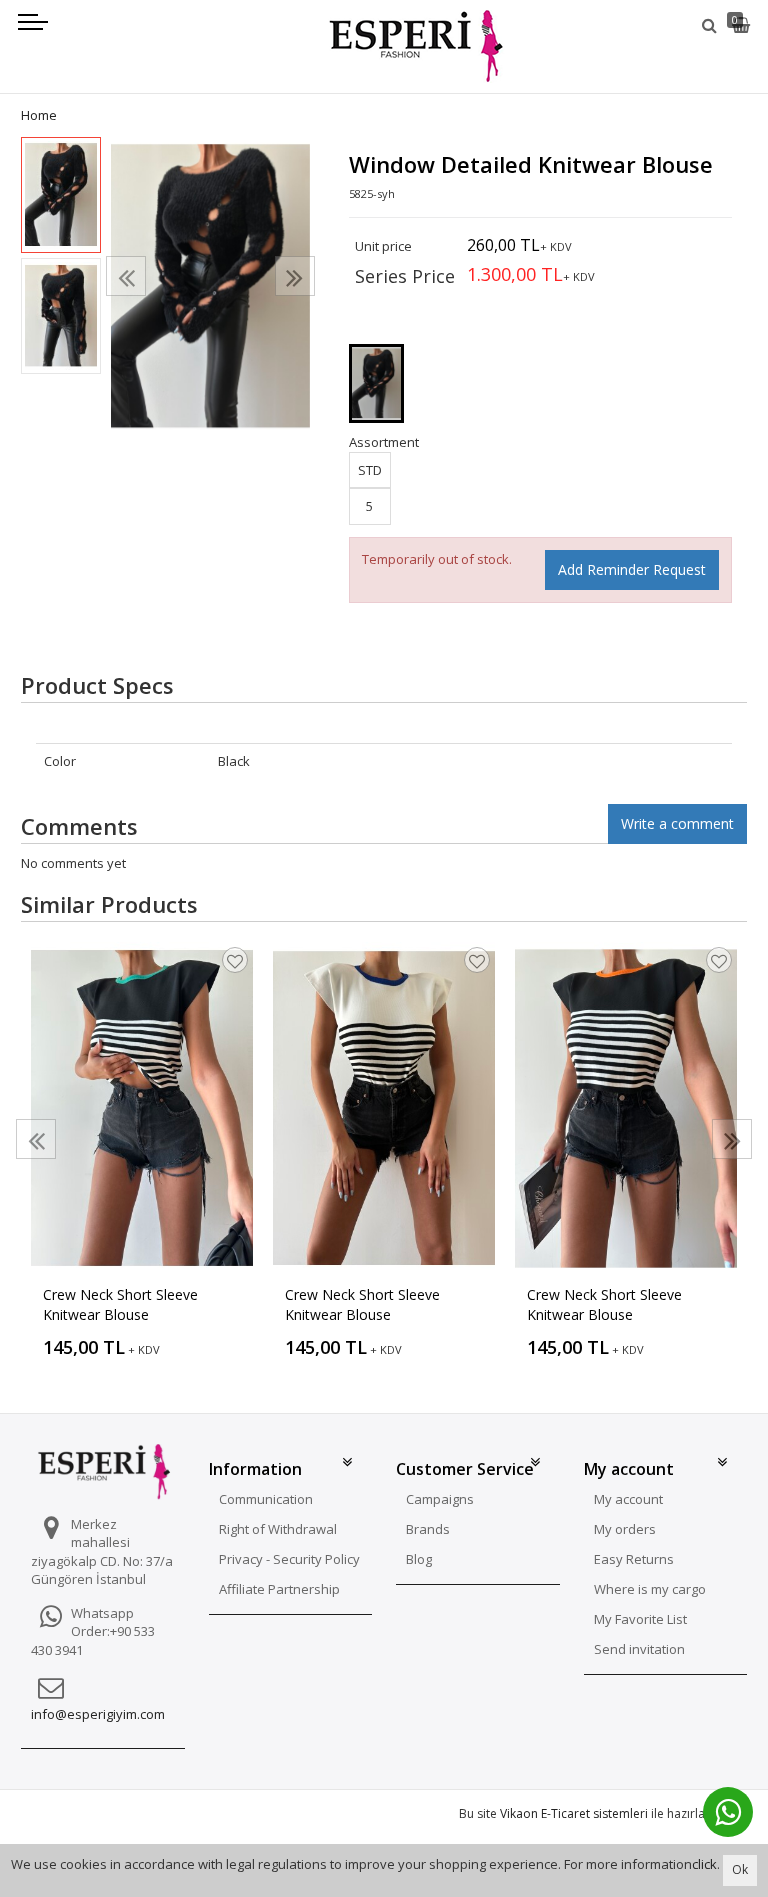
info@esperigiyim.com (98, 1714)
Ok (740, 1869)
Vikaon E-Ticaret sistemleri (574, 1813)
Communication (266, 1499)
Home (39, 115)
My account (628, 1499)
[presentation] (126, 276)
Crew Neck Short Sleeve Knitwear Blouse (120, 1304)
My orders (625, 1529)
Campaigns (440, 1499)
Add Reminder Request (632, 569)
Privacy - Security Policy (289, 1559)
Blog (419, 1559)
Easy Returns (634, 1559)
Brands (428, 1529)
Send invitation (639, 1649)
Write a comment (677, 823)
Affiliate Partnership (279, 1589)
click (704, 1864)
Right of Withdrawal (278, 1529)
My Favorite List (640, 1619)
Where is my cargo (650, 1589)
